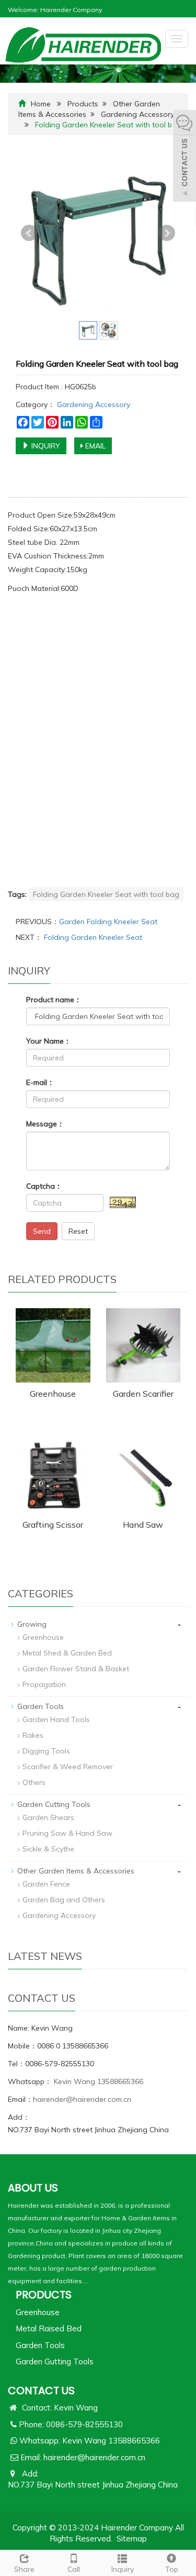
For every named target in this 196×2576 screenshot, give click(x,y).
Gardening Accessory (137, 114)
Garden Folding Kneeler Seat (108, 922)
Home (41, 104)
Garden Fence (46, 1884)
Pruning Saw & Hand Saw (67, 1833)
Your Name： (49, 1041)
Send (42, 1231)
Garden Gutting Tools (55, 2361)
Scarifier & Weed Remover (68, 1767)
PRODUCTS (44, 2295)
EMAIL (94, 446)
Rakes (33, 1735)
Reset (78, 1231)
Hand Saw (143, 1525)
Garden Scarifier (143, 1394)
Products (83, 104)
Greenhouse (53, 1394)
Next (167, 233)
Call (74, 2569)
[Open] (185, 157)
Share (24, 2569)
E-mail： (40, 1082)
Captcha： (44, 1186)
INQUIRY (45, 446)
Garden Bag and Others (64, 1900)
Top (172, 2569)
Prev (29, 233)
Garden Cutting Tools (54, 1804)
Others (34, 1782)
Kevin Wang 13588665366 (97, 2081)
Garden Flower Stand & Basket (76, 1669)
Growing (32, 1624)
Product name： (54, 1000)
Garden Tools (41, 1706)
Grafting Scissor (53, 1525)
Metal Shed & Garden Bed (67, 1653)
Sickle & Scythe (48, 1849)
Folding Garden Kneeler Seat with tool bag (106, 894)
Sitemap (132, 2539)
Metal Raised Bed (49, 2328)
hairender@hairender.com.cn (82, 2099)
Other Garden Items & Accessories (76, 1871)
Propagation (44, 1684)
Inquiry (123, 2569)
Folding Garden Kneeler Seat (92, 937)
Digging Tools (46, 1751)
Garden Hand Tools (56, 1719)
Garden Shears (48, 1817)
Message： (45, 1124)
